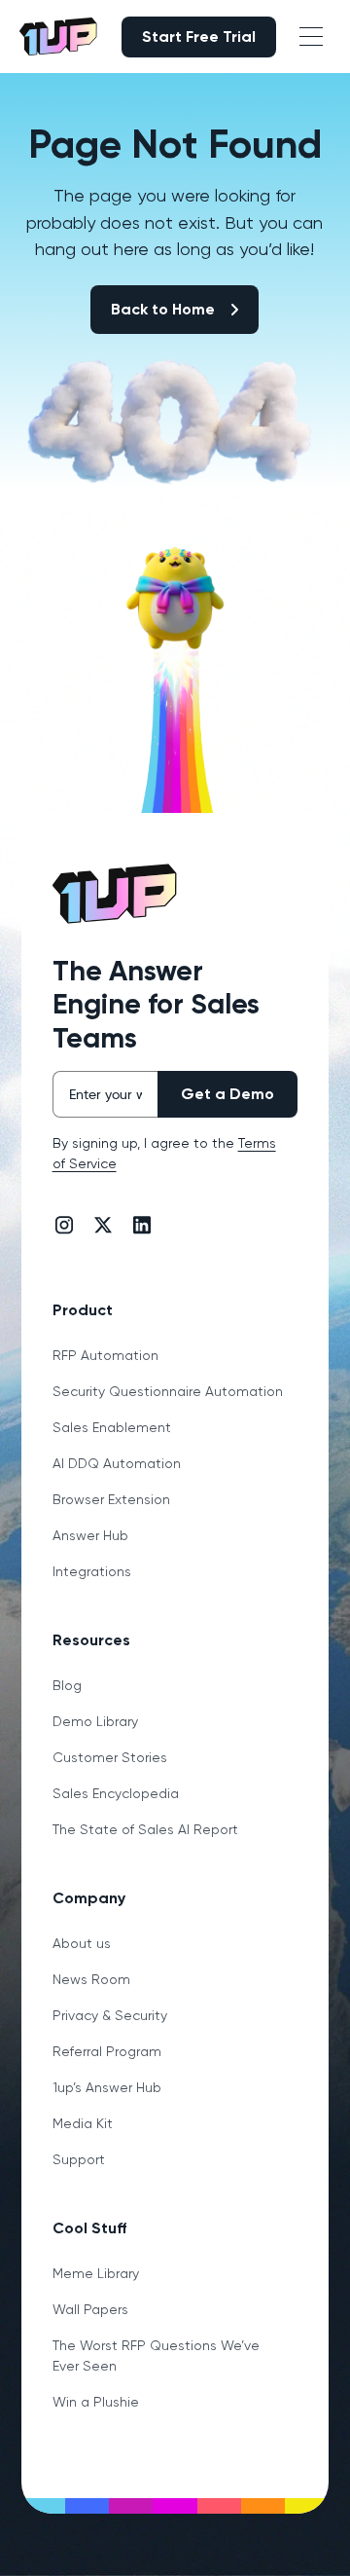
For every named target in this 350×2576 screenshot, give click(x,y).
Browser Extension (111, 1499)
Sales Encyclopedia (116, 1793)
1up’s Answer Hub (107, 2087)
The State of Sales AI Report (145, 1829)
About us (82, 1943)
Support (79, 2159)
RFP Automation (105, 1355)
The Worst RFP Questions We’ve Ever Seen (156, 2355)
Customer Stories (110, 1757)
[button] (311, 37)
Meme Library (96, 2273)
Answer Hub (90, 1535)
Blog (67, 1685)
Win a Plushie (96, 2402)
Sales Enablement (112, 1427)
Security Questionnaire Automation (168, 1391)
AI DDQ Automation (117, 1463)
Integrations (92, 1571)
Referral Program (107, 2051)
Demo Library (95, 1721)
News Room (91, 1979)
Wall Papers (90, 2309)
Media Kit (83, 2123)
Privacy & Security (110, 2015)
